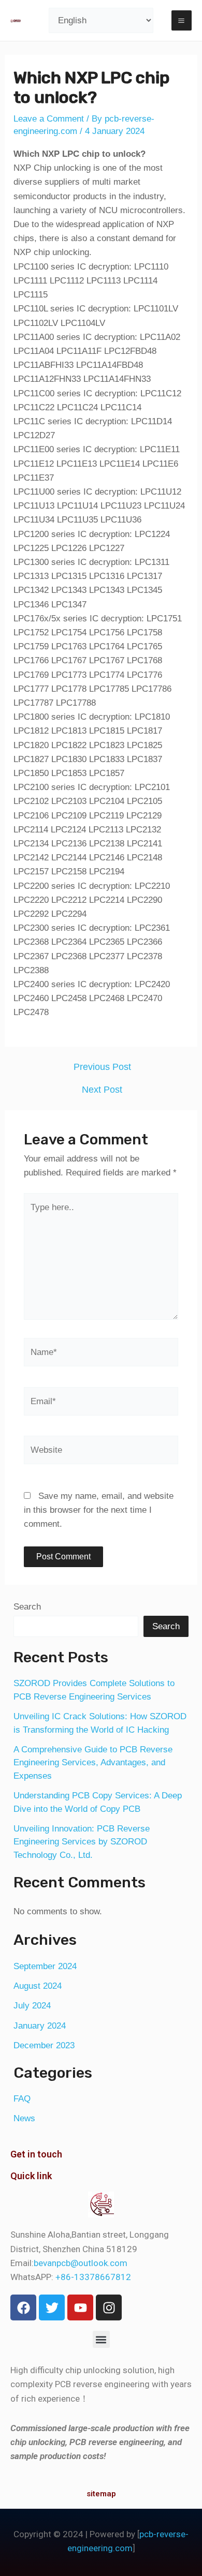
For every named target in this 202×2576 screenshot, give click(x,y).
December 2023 (44, 2045)
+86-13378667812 (93, 2277)
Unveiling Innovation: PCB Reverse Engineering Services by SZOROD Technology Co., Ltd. (82, 1842)
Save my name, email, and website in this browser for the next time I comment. (99, 1510)
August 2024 (38, 1986)
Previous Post (102, 1067)
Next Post (102, 1090)
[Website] (101, 1452)
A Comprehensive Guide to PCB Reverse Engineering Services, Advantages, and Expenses (93, 1763)
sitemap (101, 2494)
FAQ (22, 2099)
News (24, 2118)
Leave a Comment (49, 119)
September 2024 (45, 1966)
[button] (101, 2339)
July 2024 (32, 2006)
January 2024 (40, 2026)
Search (27, 1607)
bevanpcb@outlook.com (81, 2263)
